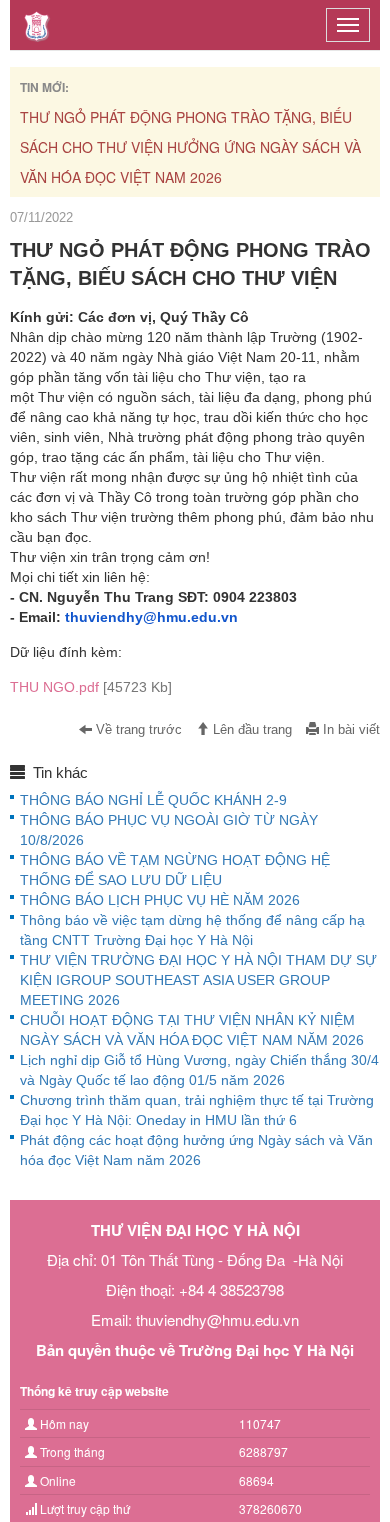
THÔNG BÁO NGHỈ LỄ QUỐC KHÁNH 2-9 (153, 800)
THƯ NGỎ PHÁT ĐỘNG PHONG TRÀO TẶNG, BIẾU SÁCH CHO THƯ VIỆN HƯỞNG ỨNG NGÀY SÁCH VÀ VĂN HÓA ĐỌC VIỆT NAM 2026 (190, 147)
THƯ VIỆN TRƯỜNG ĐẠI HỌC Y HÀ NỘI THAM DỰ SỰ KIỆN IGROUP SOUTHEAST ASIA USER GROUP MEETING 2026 (198, 980)
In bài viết (349, 730)
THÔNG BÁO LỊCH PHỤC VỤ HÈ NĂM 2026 (160, 900)
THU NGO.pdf (91, 687)
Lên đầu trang (250, 730)
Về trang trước (137, 730)
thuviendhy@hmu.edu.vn (151, 617)
